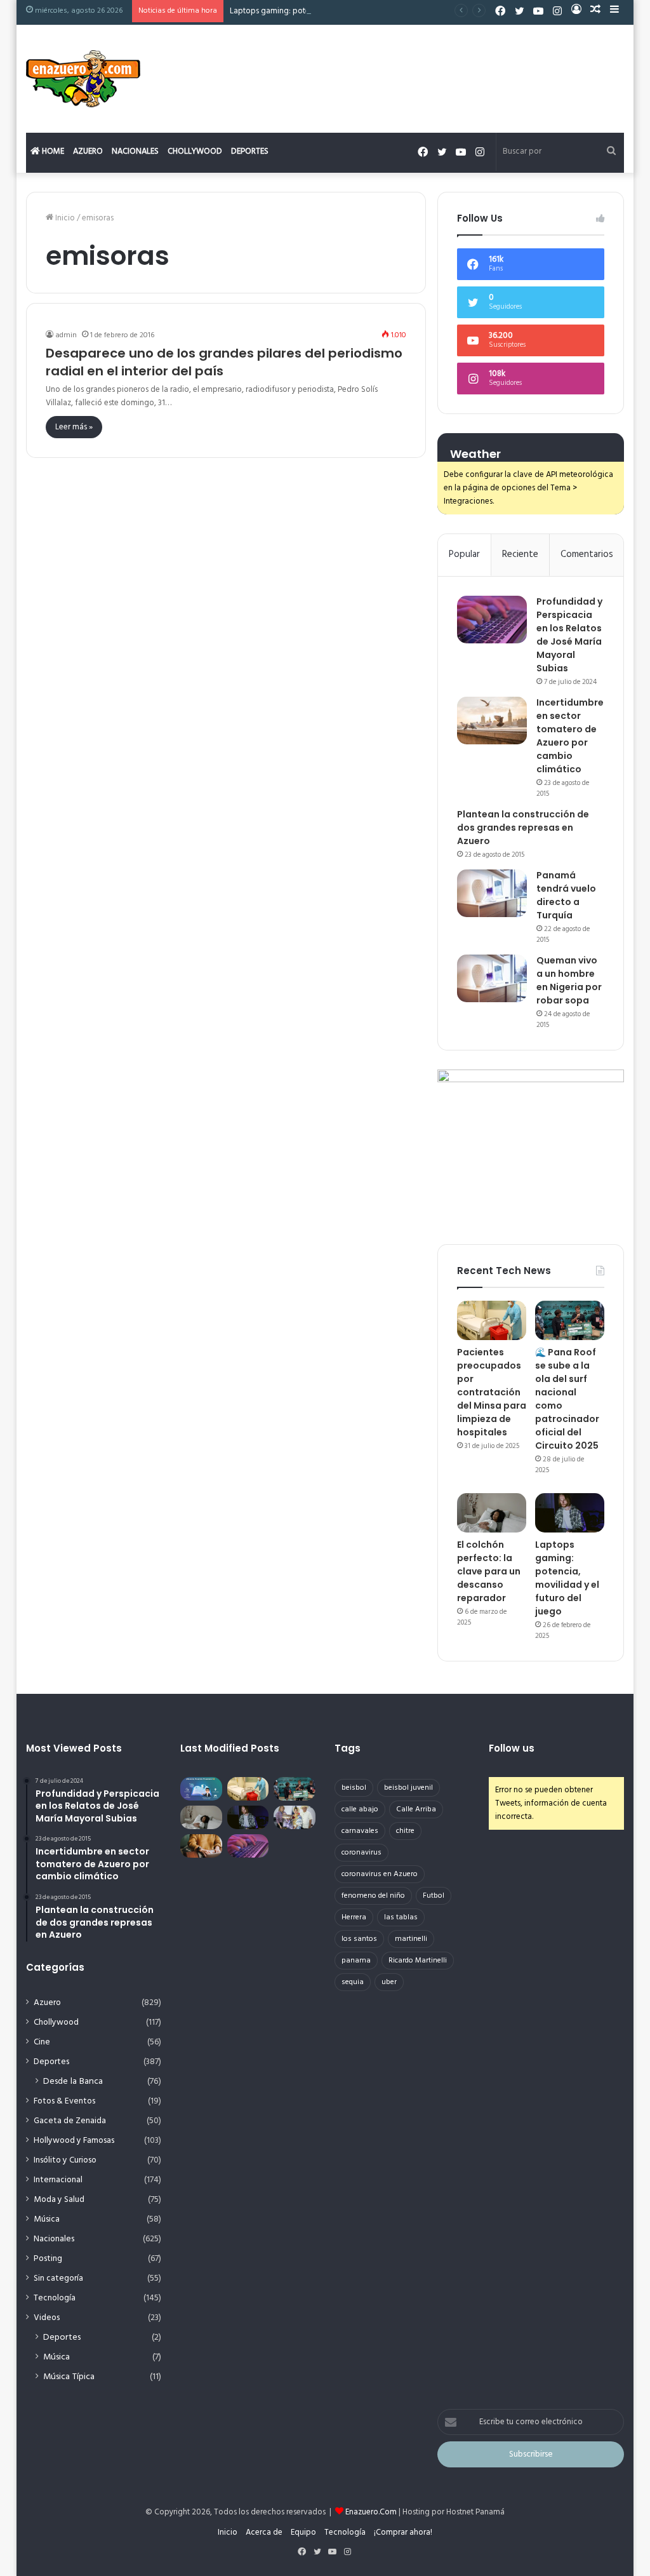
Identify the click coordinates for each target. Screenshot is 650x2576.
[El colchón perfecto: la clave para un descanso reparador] (492, 1513)
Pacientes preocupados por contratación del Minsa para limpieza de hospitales (492, 1392)
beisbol (354, 1788)
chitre (405, 1831)
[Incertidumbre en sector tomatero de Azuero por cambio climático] (492, 721)
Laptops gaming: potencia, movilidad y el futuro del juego (335, 11)
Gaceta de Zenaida (70, 2121)
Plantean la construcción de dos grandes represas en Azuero (523, 828)
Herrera (354, 1917)
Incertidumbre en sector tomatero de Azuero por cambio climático (570, 736)
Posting (48, 2259)
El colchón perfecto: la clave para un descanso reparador (489, 1571)
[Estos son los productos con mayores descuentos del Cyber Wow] (201, 1846)
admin (66, 335)
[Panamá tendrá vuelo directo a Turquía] (492, 893)
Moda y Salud (59, 2200)
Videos (47, 2318)
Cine (42, 2042)
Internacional (58, 2180)
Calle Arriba (416, 1809)
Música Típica (69, 2377)
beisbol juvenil (408, 1788)
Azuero (88, 151)
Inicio (64, 218)
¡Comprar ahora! (403, 2532)
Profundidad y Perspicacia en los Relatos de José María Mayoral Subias (569, 635)
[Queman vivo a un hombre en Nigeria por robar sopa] (492, 978)
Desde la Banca (73, 2082)
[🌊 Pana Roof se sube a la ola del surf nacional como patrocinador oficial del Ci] (570, 1320)
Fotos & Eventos (64, 2101)
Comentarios (587, 554)
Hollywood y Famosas (74, 2141)
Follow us (512, 1748)
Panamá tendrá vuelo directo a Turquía (566, 895)
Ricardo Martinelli (418, 1961)
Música (47, 2219)
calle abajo (360, 1809)
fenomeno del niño (373, 1896)
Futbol (434, 1896)
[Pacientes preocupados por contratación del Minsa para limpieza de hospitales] (492, 1320)
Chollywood (195, 151)
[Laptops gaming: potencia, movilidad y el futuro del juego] (570, 1513)
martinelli (411, 1939)
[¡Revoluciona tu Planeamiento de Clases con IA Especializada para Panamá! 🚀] (201, 1789)
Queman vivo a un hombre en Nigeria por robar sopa (569, 980)
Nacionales (135, 151)
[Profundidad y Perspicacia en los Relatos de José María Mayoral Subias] (492, 620)
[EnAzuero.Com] (83, 79)
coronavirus (361, 1853)
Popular (464, 554)
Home (52, 151)
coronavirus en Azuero (380, 1874)
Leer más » (74, 427)
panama (356, 1961)
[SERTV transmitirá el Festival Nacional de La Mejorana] (295, 1817)
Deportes (250, 151)
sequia (353, 1982)
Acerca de (264, 2532)
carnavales (360, 1831)
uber (389, 1982)
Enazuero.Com (371, 2512)
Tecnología (55, 2298)
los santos (359, 1939)
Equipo (303, 2532)
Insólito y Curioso (65, 2160)
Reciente (520, 554)
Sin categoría (58, 2278)
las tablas (401, 1917)
